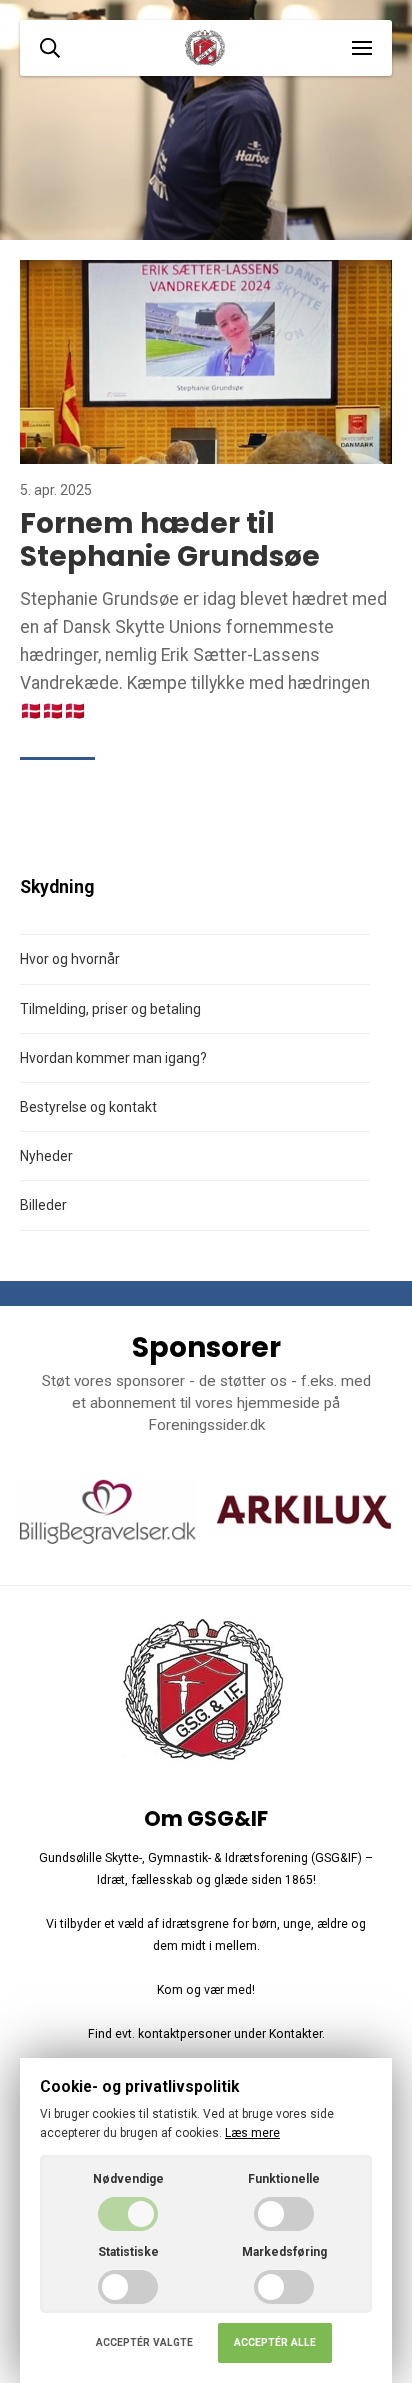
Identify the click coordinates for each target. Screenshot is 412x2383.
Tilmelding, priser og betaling (110, 1009)
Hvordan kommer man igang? (113, 1058)
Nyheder (46, 1156)
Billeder (43, 1205)
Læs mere (252, 2133)
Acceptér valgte (144, 2342)
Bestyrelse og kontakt (88, 1107)
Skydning (57, 887)
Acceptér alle (275, 2342)
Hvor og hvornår (70, 959)
